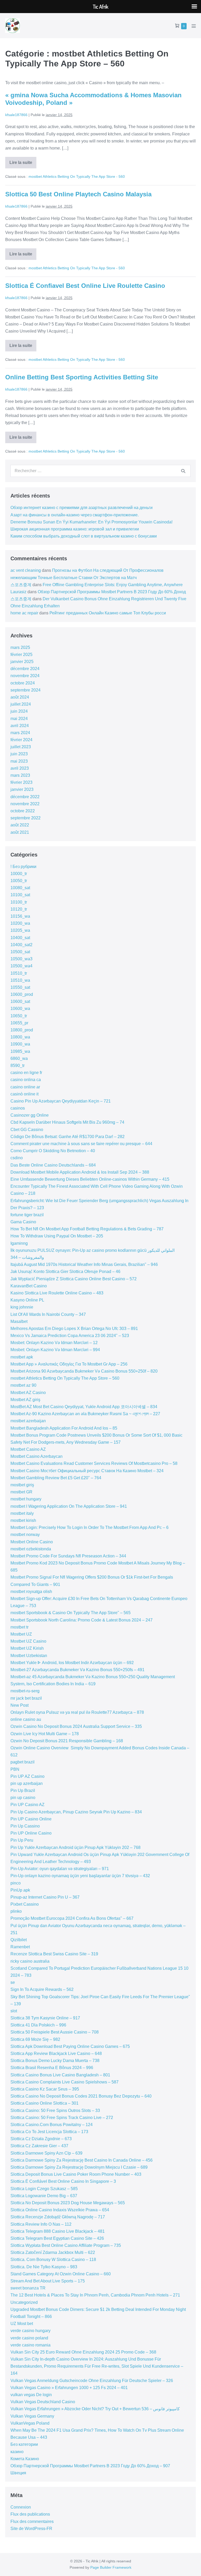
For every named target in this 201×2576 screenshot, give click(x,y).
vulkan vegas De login (31, 2395)
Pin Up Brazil (23, 1790)
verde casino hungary (30, 2331)
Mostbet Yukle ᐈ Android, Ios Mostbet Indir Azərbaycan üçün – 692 (72, 1663)
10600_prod (22, 994)
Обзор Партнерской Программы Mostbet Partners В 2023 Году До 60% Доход (112, 592)
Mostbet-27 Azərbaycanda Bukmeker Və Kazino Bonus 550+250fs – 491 (77, 1670)
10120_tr (19, 909)
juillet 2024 (21, 704)
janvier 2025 (22, 662)
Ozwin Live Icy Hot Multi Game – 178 (45, 1734)
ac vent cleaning (26, 570)
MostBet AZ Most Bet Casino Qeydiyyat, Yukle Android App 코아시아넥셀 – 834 (84, 1407)
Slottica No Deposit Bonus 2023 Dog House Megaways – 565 (68, 2203)
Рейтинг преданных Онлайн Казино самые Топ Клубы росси (108, 613)
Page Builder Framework (111, 2567)
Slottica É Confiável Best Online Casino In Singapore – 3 (63, 2181)
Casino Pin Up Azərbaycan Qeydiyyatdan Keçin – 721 (61, 1101)
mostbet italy (22, 1513)
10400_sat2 (21, 945)
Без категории (24, 2444)
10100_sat (20, 895)
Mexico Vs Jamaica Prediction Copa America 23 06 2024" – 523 (70, 1336)
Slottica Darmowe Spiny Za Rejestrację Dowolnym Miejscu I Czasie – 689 (79, 2167)
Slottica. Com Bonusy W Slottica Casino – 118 (53, 2260)
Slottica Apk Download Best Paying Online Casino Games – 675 (70, 2046)
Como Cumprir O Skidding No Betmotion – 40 (53, 1151)
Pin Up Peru (22, 1840)
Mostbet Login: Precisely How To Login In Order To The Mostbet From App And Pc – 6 (90, 1527)
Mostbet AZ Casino (28, 1393)
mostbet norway (25, 1535)
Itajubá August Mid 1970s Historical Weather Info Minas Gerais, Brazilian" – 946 (84, 1264)
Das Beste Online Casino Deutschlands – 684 (53, 1165)
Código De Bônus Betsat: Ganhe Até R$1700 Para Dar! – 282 (68, 1137)
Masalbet (19, 1321)
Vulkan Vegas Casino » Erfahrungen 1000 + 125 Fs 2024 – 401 (69, 2388)
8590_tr (18, 1066)
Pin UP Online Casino (31, 1833)
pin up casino (23, 1798)
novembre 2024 (25, 676)
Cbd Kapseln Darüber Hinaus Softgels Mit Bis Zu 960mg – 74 (67, 1122)
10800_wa (20, 1037)
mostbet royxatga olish (31, 1592)
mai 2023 (19, 761)
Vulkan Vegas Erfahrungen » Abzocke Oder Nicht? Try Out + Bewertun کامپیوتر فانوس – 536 (95, 2409)
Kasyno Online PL (27, 1300)
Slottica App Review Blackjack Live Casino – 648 (56, 2054)
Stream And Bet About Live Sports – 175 (48, 2281)
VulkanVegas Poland (30, 2423)
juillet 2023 (21, 747)
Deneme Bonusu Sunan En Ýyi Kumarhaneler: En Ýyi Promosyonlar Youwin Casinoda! (91, 522)
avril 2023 (20, 768)
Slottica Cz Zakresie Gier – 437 (39, 2146)
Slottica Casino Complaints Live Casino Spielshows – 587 (65, 2082)
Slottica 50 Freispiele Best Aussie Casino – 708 (55, 2032)
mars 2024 (20, 733)
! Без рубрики (23, 867)
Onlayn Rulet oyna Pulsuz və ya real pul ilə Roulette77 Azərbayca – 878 (77, 1712)
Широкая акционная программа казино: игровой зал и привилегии (75, 529)
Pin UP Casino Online (31, 1819)
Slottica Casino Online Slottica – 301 (44, 2103)
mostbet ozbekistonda (31, 1549)
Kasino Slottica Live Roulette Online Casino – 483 (57, 1293)
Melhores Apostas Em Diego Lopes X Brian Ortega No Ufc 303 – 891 (74, 1329)
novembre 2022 (25, 804)
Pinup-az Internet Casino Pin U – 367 (45, 1897)
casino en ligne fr (26, 1073)
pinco (16, 1883)
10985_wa (20, 1051)
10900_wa (20, 1044)
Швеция (18, 2473)
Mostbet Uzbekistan (29, 1656)
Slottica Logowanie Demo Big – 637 (44, 2196)
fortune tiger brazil (27, 1215)
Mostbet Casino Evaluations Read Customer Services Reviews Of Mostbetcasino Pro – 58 (94, 1463)
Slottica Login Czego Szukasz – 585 (44, 2189)
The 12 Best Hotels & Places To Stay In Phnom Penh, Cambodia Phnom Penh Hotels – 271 (95, 2295)
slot (14, 2011)
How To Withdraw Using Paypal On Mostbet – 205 (57, 1236)
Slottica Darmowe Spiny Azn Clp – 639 (46, 2153)
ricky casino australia (30, 1961)
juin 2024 (19, 711)
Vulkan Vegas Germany (32, 2416)
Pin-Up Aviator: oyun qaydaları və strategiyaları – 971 (60, 1869)
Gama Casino (23, 1222)
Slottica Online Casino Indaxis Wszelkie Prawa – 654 (60, 2210)
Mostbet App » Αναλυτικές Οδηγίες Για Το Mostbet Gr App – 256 (69, 1364)
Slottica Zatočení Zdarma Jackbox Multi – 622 (53, 2252)
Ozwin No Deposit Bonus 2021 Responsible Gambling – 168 (67, 1741)
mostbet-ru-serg (25, 1691)
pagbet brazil (23, 1762)
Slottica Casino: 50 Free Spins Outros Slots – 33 (55, 2111)
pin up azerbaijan (27, 1783)
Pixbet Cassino (25, 1904)
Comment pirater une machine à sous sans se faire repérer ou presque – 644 (81, 1144)
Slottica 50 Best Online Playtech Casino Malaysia (78, 194)
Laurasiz (18, 592)
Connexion (21, 2507)
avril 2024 (20, 726)
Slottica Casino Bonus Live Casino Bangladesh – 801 (60, 2075)
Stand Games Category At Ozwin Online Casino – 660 (61, 2274)
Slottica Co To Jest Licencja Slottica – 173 (49, 2132)
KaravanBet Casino (29, 1286)
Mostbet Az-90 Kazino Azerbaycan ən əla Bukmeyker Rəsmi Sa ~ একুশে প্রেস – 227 (85, 1414)
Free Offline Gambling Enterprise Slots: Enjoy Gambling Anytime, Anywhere (113, 585)
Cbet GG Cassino (27, 1130)
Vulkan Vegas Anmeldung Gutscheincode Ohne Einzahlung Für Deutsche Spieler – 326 (92, 2381)
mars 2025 (20, 647)
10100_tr (19, 902)
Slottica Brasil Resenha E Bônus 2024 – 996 (52, 2068)
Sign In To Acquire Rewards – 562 (42, 1989)
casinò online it (24, 1094)
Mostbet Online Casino (32, 1542)
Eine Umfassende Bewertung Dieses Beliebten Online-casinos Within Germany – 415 (90, 1179)
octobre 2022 (23, 811)
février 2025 (21, 655)
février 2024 (21, 740)
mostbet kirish (23, 1520)
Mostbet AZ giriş (25, 1400)
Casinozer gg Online (30, 1115)
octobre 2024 (23, 683)
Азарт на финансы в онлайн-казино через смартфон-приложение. (75, 515)
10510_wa (20, 980)
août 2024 (20, 697)
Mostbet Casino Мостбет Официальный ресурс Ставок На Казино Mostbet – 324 (87, 1471)
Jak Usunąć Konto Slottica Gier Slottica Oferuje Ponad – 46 (65, 1272)
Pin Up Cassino (25, 1826)
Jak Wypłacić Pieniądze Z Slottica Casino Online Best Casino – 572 (74, 1279)
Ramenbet (20, 1947)
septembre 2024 (26, 690)
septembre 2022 (26, 818)
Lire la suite (23, 164)
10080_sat (20, 888)
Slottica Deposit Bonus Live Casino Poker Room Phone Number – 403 (76, 2174)
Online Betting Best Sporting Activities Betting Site (82, 377)
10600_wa (20, 1009)
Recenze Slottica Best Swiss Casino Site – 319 (54, 1954)
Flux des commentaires (32, 2521)
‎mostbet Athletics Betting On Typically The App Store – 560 (65, 1378)
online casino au (26, 1719)
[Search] (183, 471)
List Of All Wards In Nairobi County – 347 (48, 1314)
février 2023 (21, 782)
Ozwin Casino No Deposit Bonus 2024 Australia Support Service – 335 (76, 1726)
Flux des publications (30, 2514)
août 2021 (20, 832)
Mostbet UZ (21, 1634)
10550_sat (20, 987)
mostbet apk (22, 1357)
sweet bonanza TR (28, 2288)
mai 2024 (19, 719)
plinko (16, 1911)
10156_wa (20, 916)
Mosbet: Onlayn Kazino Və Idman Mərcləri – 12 (54, 1343)
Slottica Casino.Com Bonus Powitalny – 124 (52, 2125)
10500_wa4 (21, 966)
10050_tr (19, 881)
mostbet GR (21, 1492)
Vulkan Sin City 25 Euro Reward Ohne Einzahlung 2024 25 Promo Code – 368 (83, 2352)
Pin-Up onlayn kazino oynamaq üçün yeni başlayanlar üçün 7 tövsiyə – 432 (80, 1876)
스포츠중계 (21, 585)
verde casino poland (29, 2338)
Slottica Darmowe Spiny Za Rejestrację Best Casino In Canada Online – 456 (82, 2160)
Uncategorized (24, 2302)
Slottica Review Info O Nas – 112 (41, 2224)
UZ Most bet (22, 2324)
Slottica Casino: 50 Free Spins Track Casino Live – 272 (62, 2118)
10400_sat (20, 938)
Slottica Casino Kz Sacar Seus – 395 (45, 2089)
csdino (17, 1158)
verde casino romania (30, 2345)
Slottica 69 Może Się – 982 (35, 2039)
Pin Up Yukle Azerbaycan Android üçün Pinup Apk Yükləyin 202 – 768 (76, 1847)
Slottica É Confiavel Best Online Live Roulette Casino (85, 286)
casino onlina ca (26, 1080)
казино (17, 2452)
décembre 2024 (25, 669)
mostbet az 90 (23, 1385)
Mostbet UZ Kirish (27, 1648)
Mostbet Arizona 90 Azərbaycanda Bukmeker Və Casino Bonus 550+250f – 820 (84, 1371)
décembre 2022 (25, 797)
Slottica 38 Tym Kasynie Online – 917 (45, 2018)
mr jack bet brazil (26, 1698)
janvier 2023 (22, 789)
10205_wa (20, 930)
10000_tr (19, 874)
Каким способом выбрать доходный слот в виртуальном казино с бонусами (84, 536)
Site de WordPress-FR (31, 2529)
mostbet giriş (22, 1485)
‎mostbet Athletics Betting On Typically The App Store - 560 (77, 176)
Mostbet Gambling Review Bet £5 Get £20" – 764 (56, 1478)
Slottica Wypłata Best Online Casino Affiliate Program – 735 (66, 2245)
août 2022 (20, 825)
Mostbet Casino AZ (28, 1449)
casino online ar (25, 1087)
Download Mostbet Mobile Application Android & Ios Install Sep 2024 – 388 (80, 1172)
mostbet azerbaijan (28, 1421)
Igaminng (19, 1243)
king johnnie (22, 1307)
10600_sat (20, 1001)
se (13, 1982)
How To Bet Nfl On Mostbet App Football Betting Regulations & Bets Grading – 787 (87, 1229)
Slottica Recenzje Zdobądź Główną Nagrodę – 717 (58, 2217)
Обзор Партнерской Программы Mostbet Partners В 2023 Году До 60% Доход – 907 (90, 2466)
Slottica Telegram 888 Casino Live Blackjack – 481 (58, 2231)
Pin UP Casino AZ (27, 1805)
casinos (18, 1108)
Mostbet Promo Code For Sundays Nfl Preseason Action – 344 (68, 1556)
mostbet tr (19, 1627)
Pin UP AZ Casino (27, 1776)
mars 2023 (20, 775)
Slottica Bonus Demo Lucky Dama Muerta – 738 (55, 2061)
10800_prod (22, 1030)
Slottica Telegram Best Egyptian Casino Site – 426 (57, 2238)
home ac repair (24, 613)
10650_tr (19, 1016)
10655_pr (19, 1023)
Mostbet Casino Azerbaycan (37, 1456)
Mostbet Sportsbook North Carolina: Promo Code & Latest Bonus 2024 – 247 (82, 1620)
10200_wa (20, 923)
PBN (15, 1769)
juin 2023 (19, 754)
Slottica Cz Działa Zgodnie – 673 (41, 2139)
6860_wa (19, 1058)
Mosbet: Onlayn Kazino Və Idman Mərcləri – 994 (55, 1350)
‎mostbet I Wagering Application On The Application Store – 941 (69, 1506)
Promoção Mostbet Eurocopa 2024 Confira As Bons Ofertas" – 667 (72, 1918)
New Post (19, 1705)
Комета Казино (25, 2459)
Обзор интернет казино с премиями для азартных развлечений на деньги (82, 508)
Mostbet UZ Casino (28, 1641)
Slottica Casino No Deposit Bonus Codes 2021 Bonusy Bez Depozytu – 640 (81, 2096)
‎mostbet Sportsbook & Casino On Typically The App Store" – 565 (71, 1613)
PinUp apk (20, 1890)
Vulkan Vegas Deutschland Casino (43, 2402)
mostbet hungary (26, 1499)
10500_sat (20, 952)
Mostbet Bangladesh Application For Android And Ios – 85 (64, 1428)
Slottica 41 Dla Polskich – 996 (38, 2025)
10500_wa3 (21, 959)
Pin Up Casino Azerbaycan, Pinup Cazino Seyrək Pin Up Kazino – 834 (76, 1812)
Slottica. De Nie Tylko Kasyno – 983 (44, 2267)
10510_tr (19, 973)
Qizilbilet (19, 1940)
